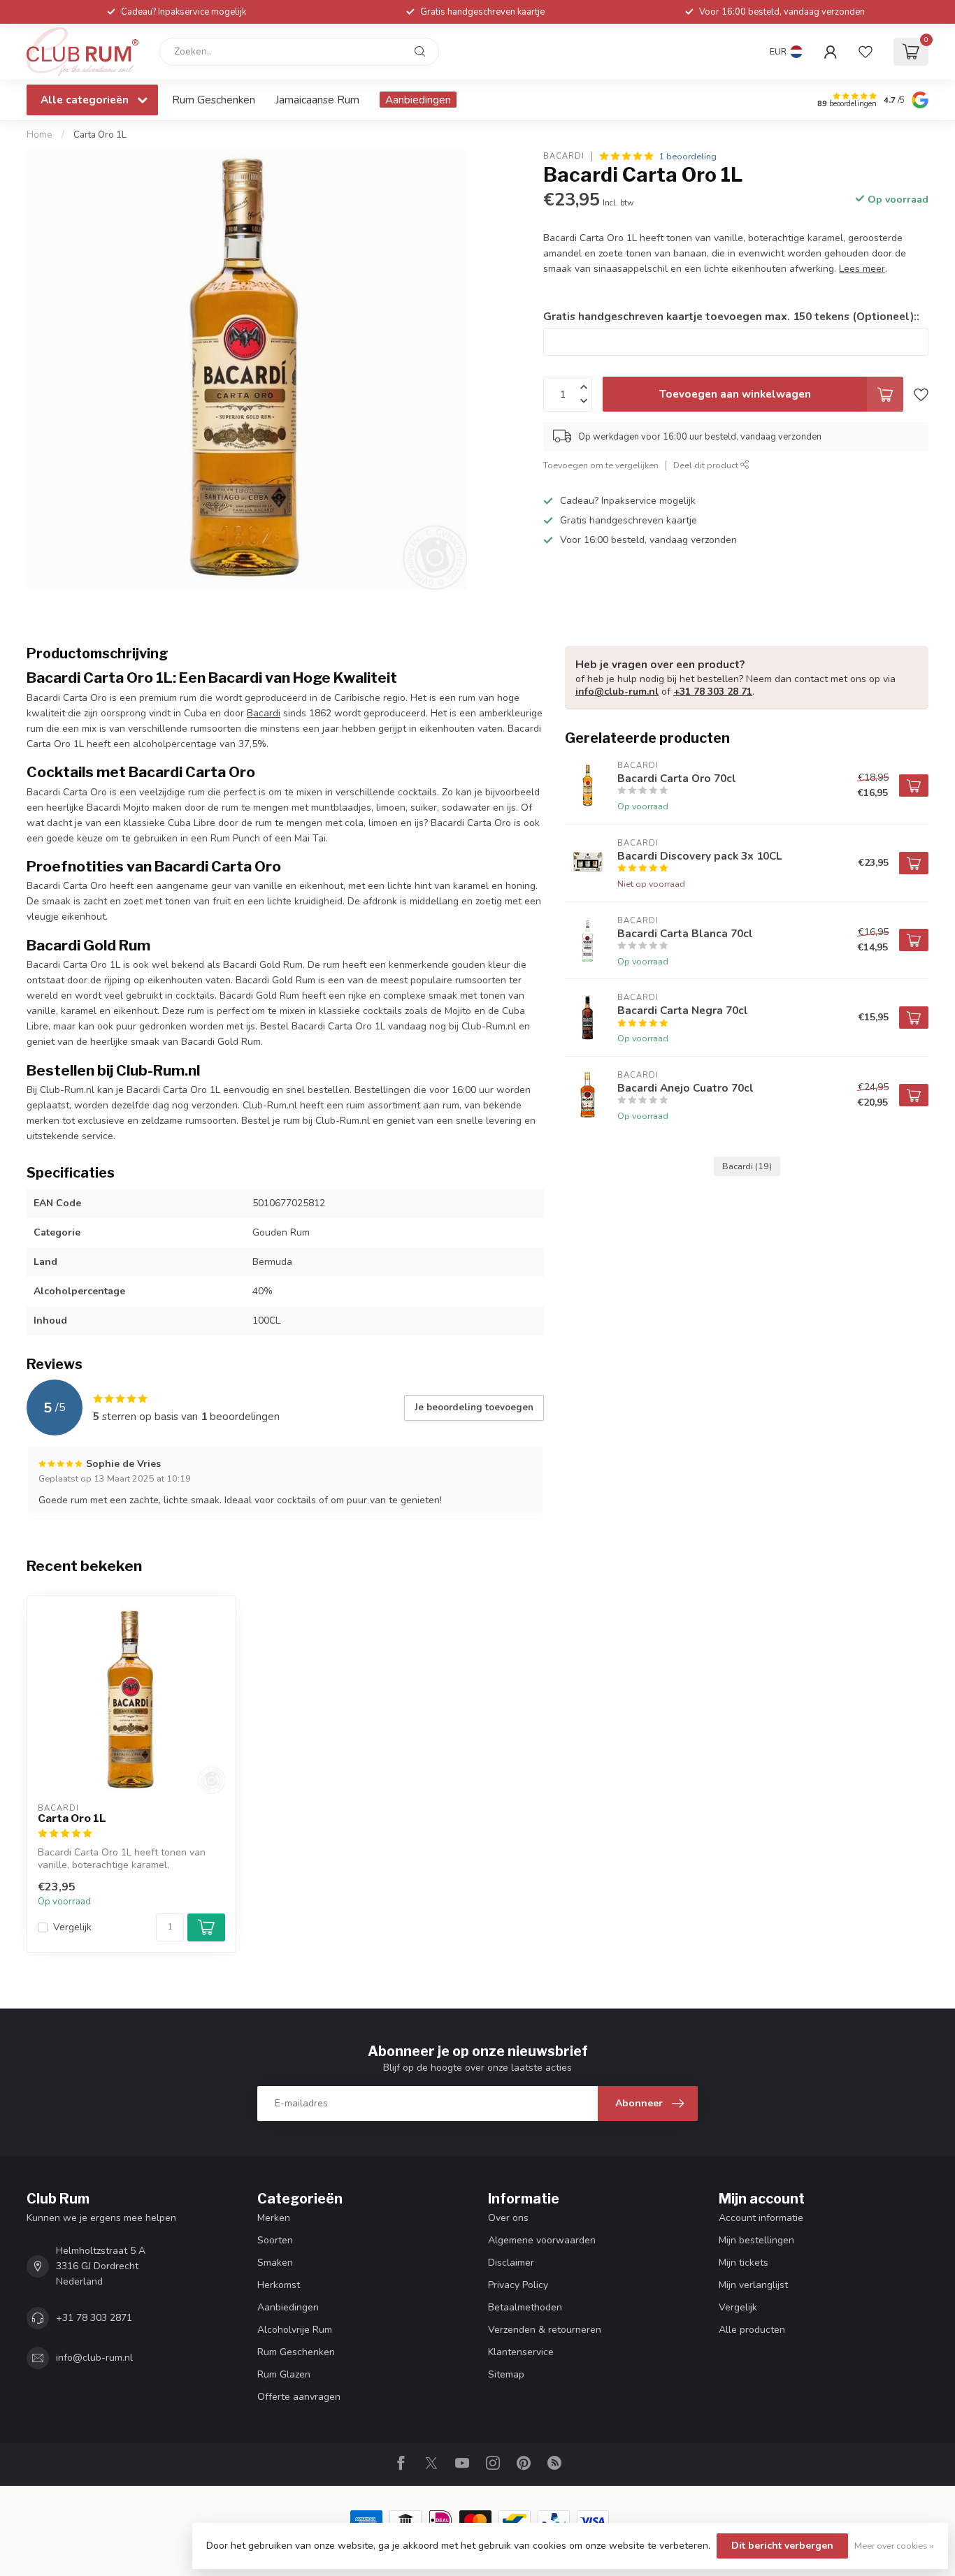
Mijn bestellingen (756, 2240)
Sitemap (506, 2374)
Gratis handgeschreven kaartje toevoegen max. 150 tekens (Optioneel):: (731, 316)
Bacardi (564, 156)
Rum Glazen (284, 2374)
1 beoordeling (688, 156)
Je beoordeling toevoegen (474, 1408)
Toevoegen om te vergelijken (601, 465)
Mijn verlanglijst (753, 2285)
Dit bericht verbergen (782, 2546)
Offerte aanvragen (299, 2397)
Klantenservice (521, 2352)
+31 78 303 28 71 (713, 692)
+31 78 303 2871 (94, 2318)
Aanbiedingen (418, 100)
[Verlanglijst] (866, 52)
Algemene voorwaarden (542, 2240)
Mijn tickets (744, 2263)
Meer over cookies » (894, 2546)
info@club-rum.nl (617, 692)
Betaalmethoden (525, 2307)
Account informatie (761, 2218)
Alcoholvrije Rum (295, 2330)
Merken (274, 2218)
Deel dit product (707, 465)
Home (40, 135)
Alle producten (752, 2330)
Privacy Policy (518, 2285)
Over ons (508, 2218)
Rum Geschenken (214, 100)
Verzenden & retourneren (545, 2330)
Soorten (275, 2240)
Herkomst (279, 2285)
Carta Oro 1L (100, 135)
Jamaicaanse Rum (317, 100)
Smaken (275, 2263)
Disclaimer (511, 2263)
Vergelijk (72, 1927)
